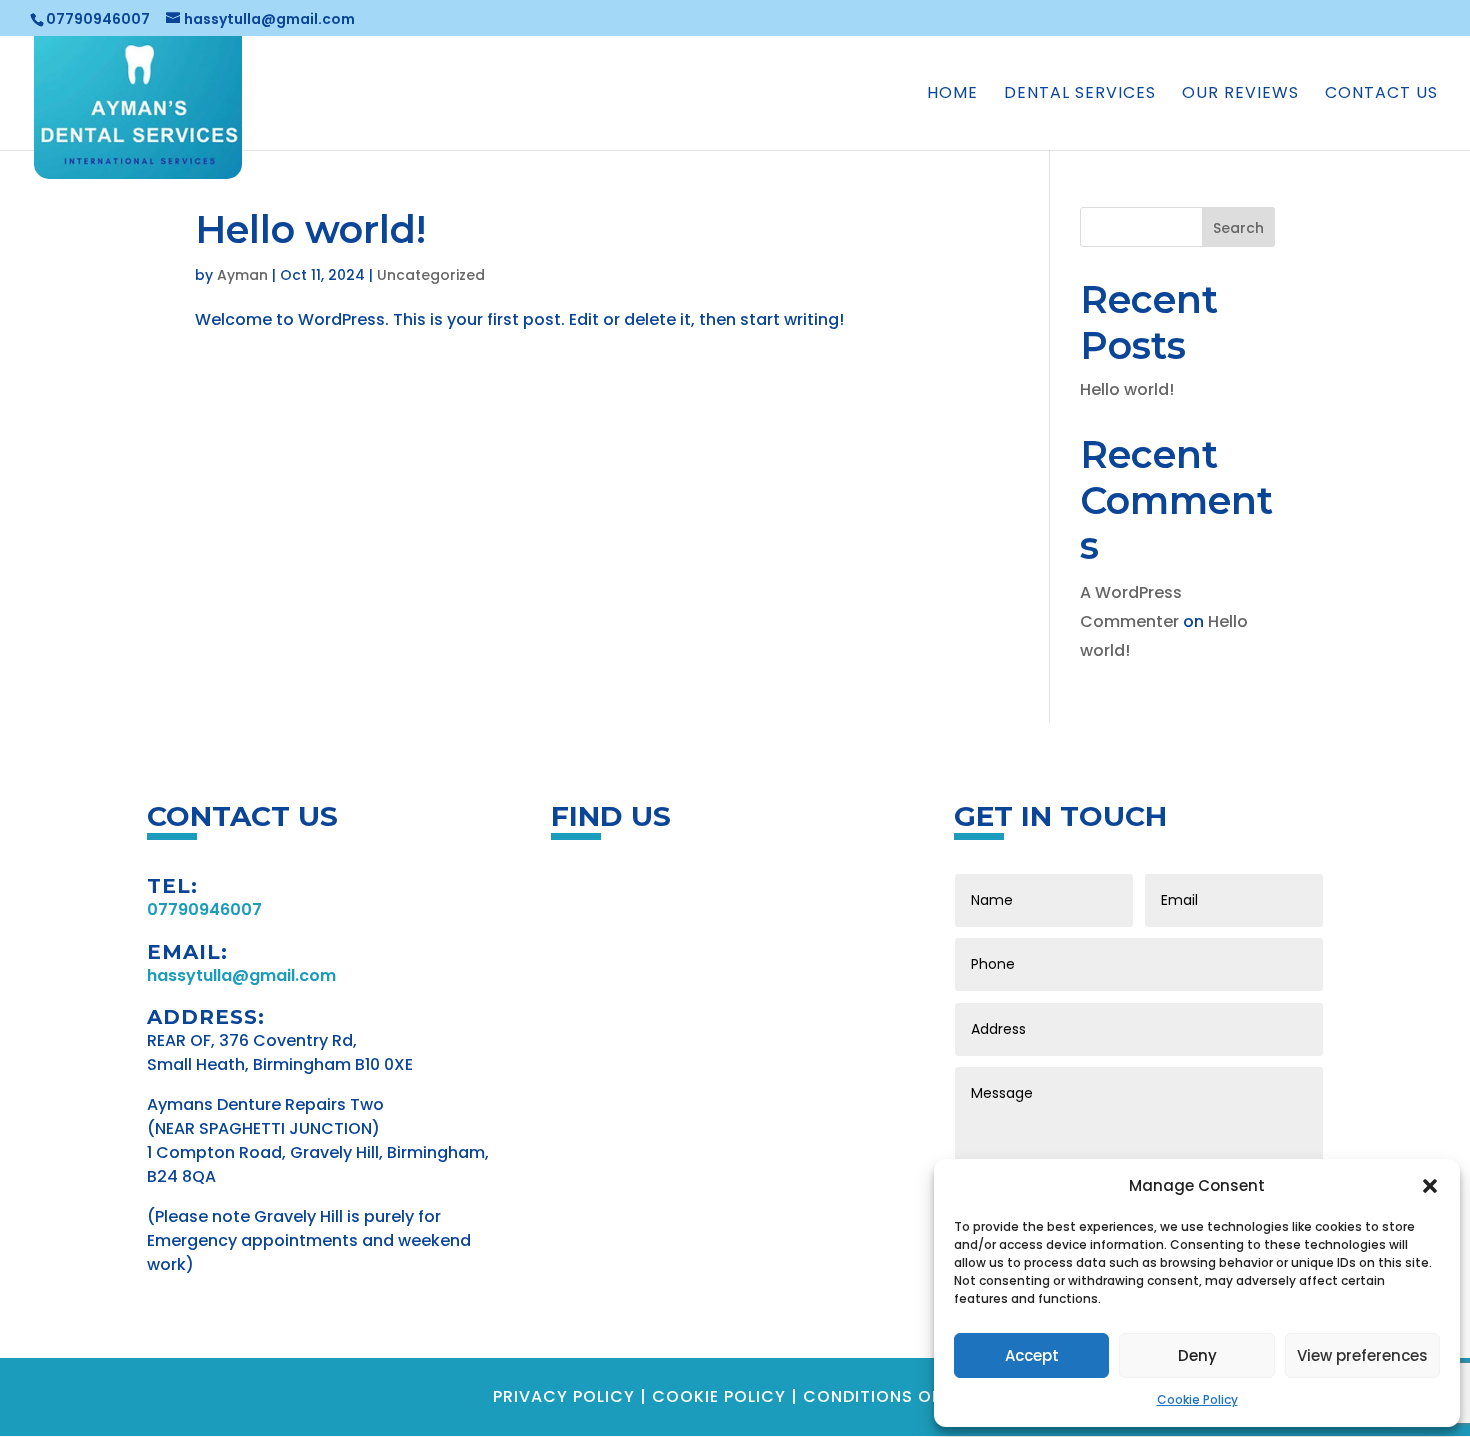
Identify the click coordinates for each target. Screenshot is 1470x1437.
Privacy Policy (564, 1396)
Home (952, 95)
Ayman (242, 275)
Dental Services (1080, 95)
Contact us (1381, 95)
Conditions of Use (890, 1396)
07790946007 (98, 19)
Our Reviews (1240, 95)
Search (1238, 228)
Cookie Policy (1197, 1399)
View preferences (1362, 1355)
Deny (1197, 1355)
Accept (1032, 1355)
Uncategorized (431, 275)
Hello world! (310, 229)
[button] (1430, 1186)
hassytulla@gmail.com (241, 975)
